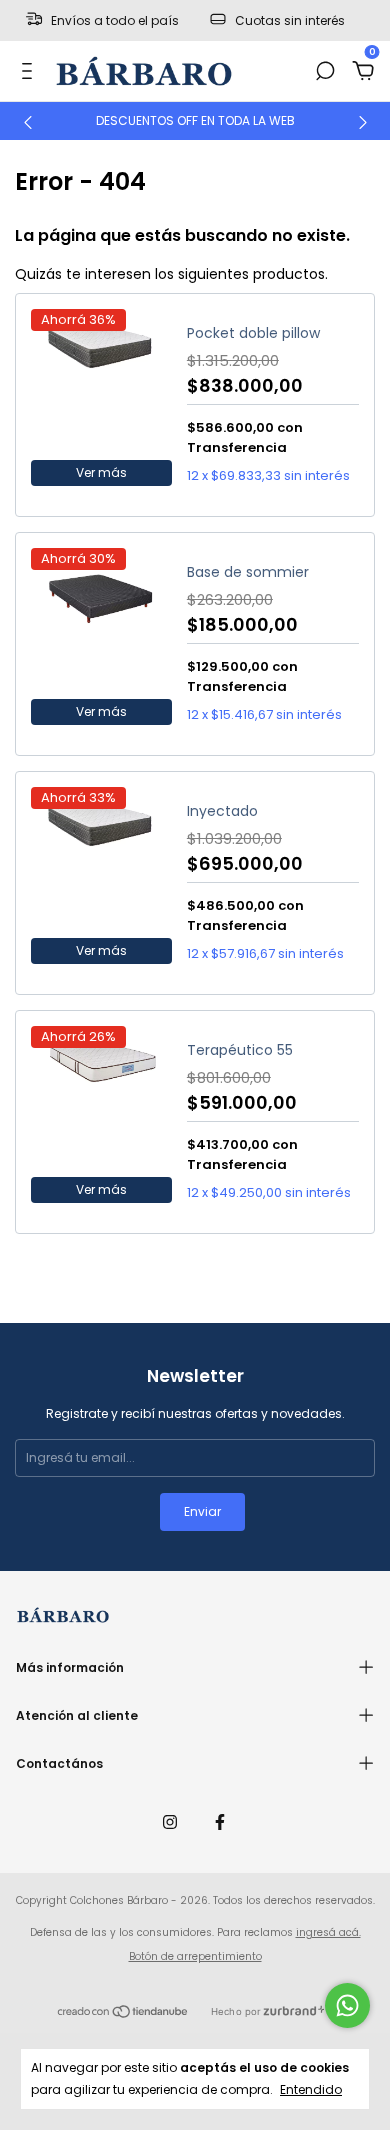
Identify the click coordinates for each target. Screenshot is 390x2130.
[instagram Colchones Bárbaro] (170, 1822)
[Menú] (30, 72)
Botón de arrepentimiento (195, 1956)
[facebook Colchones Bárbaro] (220, 1822)
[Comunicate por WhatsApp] (347, 2005)
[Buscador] (325, 72)
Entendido (311, 2089)
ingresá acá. (328, 1932)
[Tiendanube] (123, 2014)
